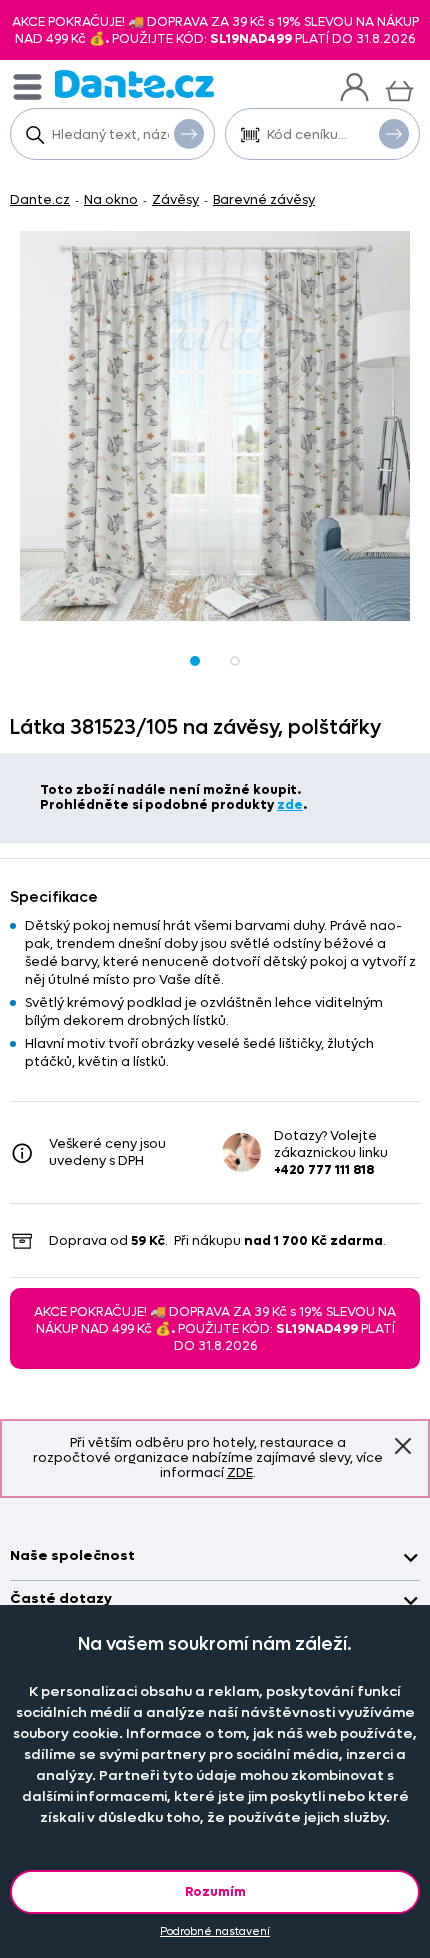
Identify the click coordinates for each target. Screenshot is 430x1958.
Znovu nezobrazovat (403, 1446)
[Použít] (394, 134)
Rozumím (215, 1891)
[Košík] (399, 88)
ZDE (240, 1472)
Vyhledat (189, 134)
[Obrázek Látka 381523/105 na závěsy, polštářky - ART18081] (215, 426)
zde (290, 804)
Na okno (111, 199)
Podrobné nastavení (215, 1931)
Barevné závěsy (264, 199)
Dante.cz (40, 199)
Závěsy (175, 199)
